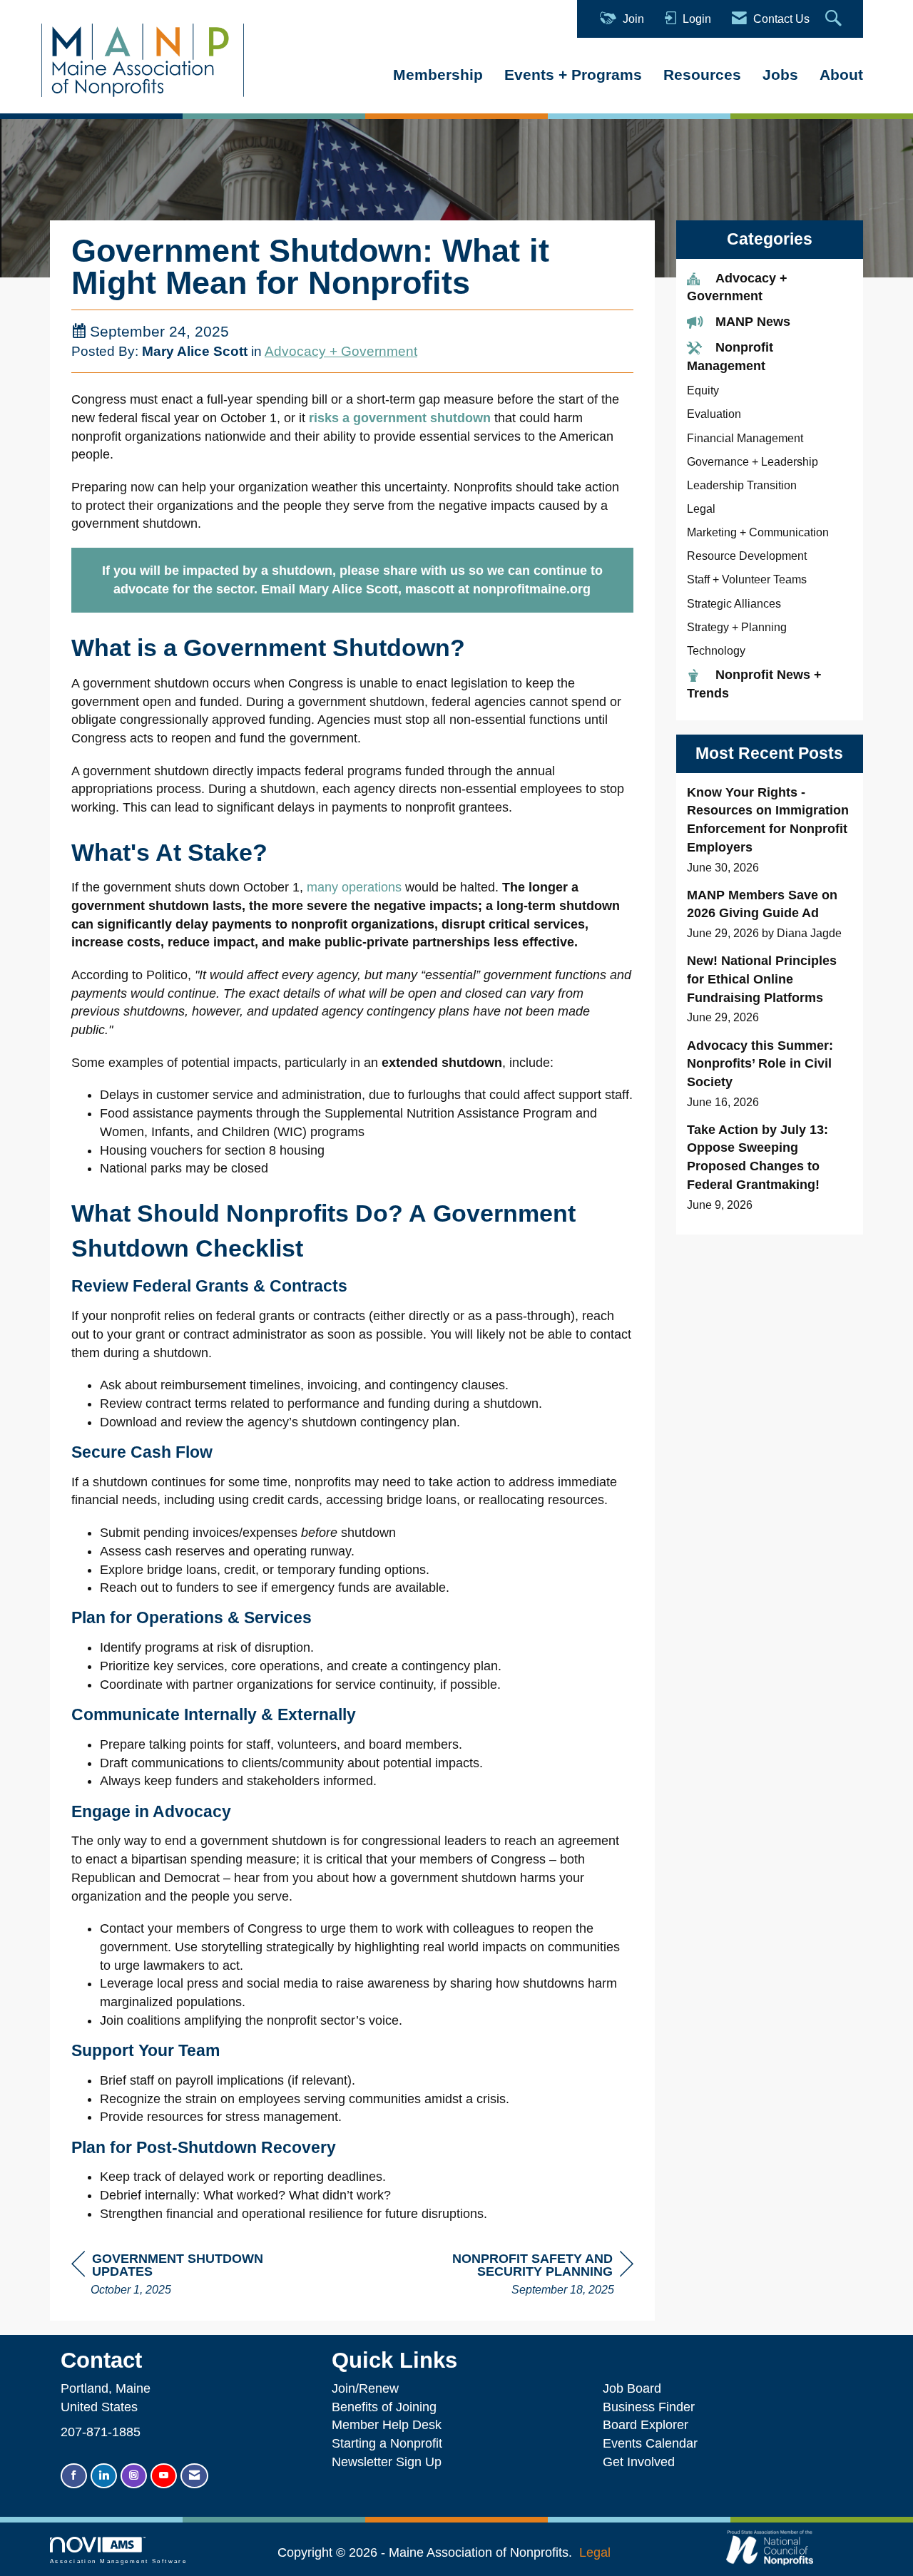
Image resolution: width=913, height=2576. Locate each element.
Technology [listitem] (716, 650)
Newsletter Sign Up (387, 2462)
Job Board (636, 2388)
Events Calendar (650, 2443)
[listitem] (770, 830)
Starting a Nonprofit (387, 2443)
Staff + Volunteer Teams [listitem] (747, 579)
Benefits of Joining (384, 2407)
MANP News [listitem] (753, 322)
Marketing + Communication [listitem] (758, 532)
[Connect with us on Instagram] (134, 2476)
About (841, 75)
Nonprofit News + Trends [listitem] (754, 684)
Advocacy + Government (341, 351)
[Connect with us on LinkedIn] (104, 2476)
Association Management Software (118, 2561)
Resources (702, 75)
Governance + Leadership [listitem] (753, 461)
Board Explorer (646, 2425)
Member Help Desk (387, 2425)
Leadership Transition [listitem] (742, 485)
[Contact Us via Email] (194, 2476)
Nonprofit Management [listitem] (730, 357)
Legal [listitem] (701, 508)
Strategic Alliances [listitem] (734, 603)
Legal (595, 2552)
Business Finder (652, 2407)
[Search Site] (835, 19)
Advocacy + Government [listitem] (737, 287)
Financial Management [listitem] (745, 438)
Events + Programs (573, 75)
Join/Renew (365, 2388)
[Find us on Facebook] (74, 2476)
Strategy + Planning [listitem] (737, 627)
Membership (438, 75)
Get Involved (639, 2462)
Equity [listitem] (703, 390)
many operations (354, 887)
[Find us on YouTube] (164, 2476)
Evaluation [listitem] (714, 414)
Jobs (780, 75)
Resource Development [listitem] (747, 556)
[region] (526, 2275)
